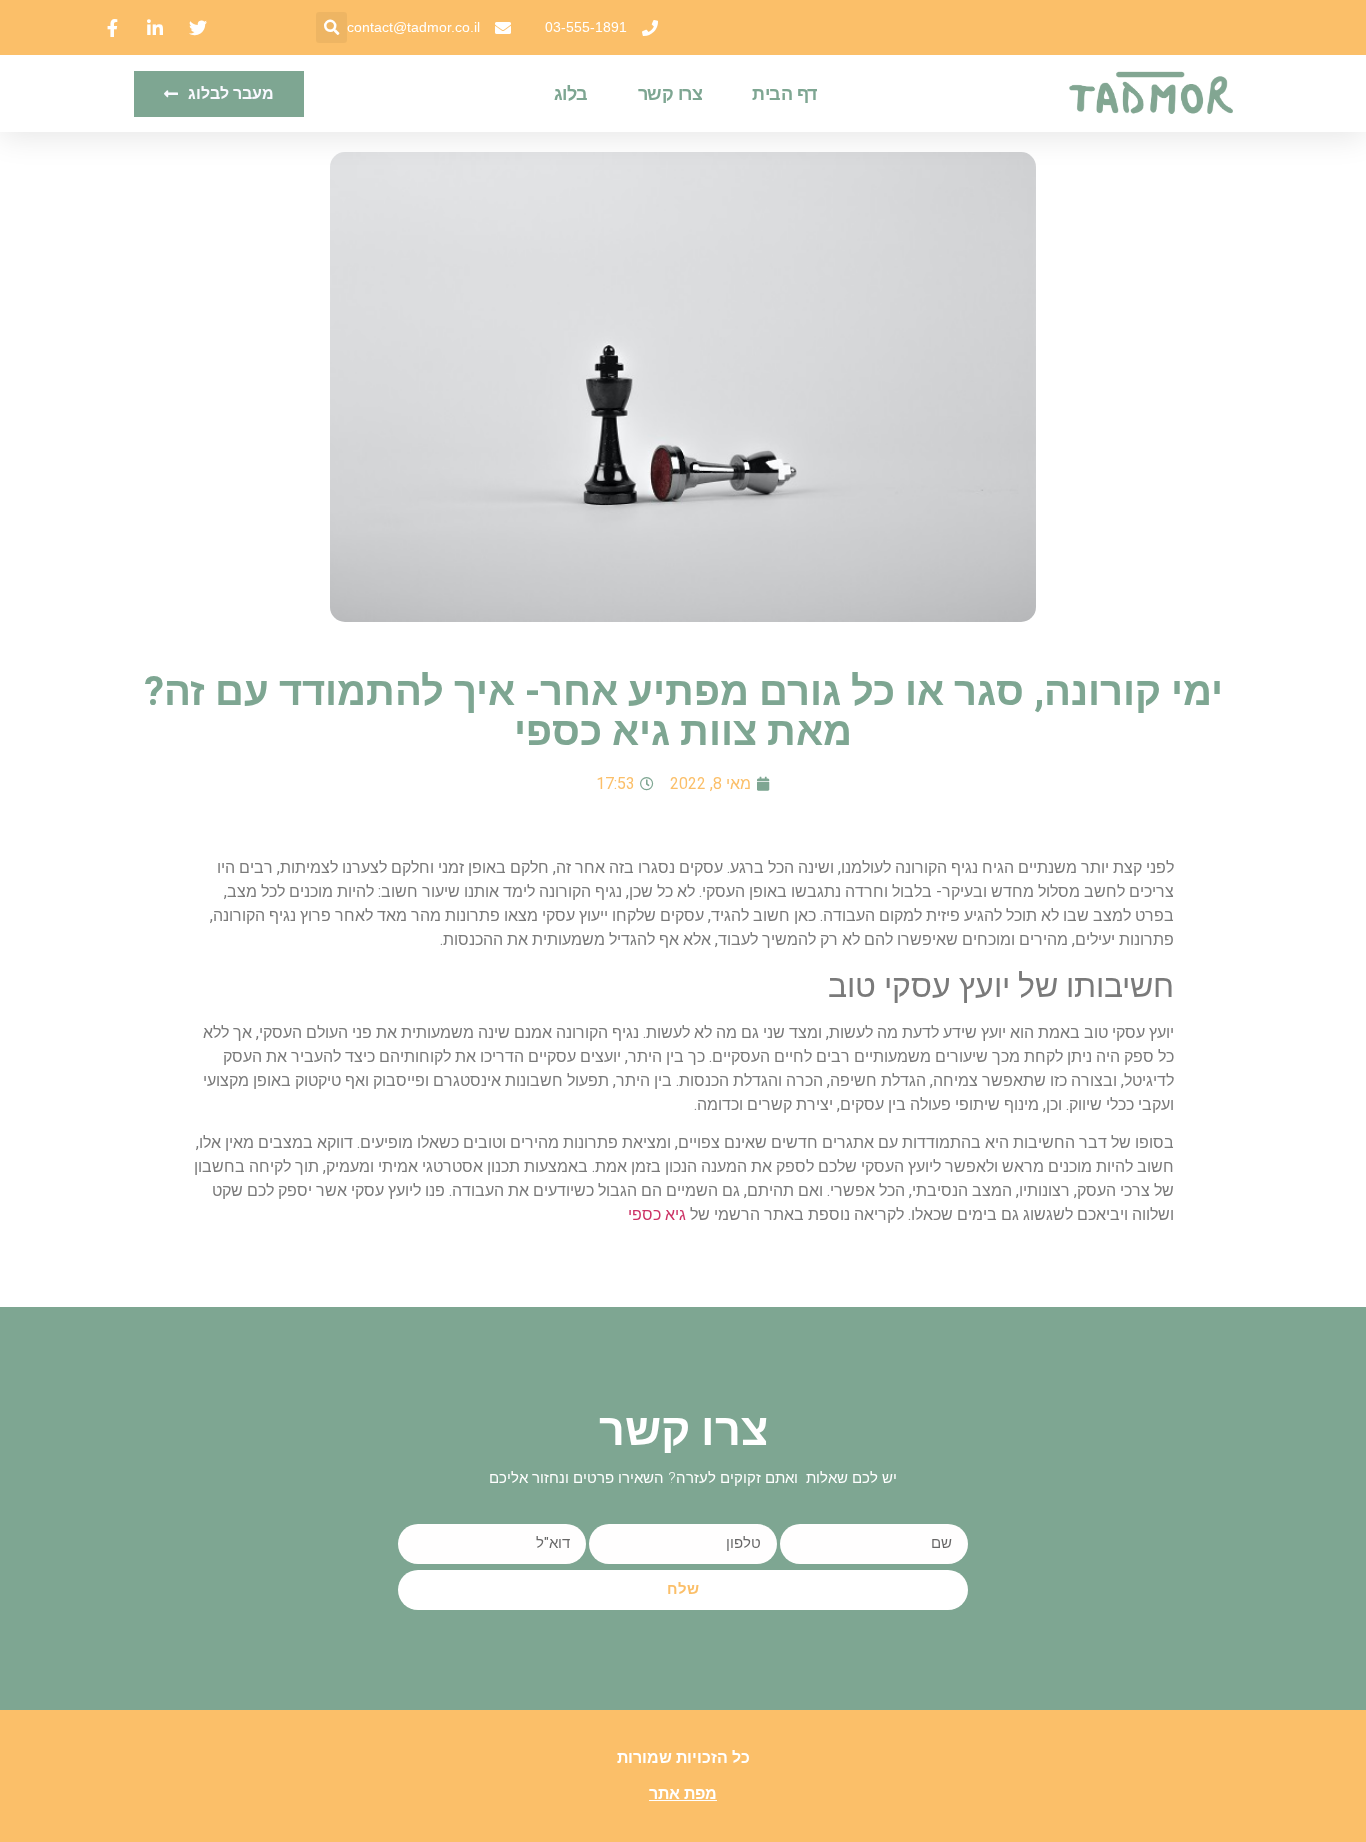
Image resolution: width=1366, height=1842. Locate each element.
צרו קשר (670, 94)
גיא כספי (657, 1214)
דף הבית (784, 94)
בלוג (571, 94)
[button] (331, 27)
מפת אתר (683, 1793)
